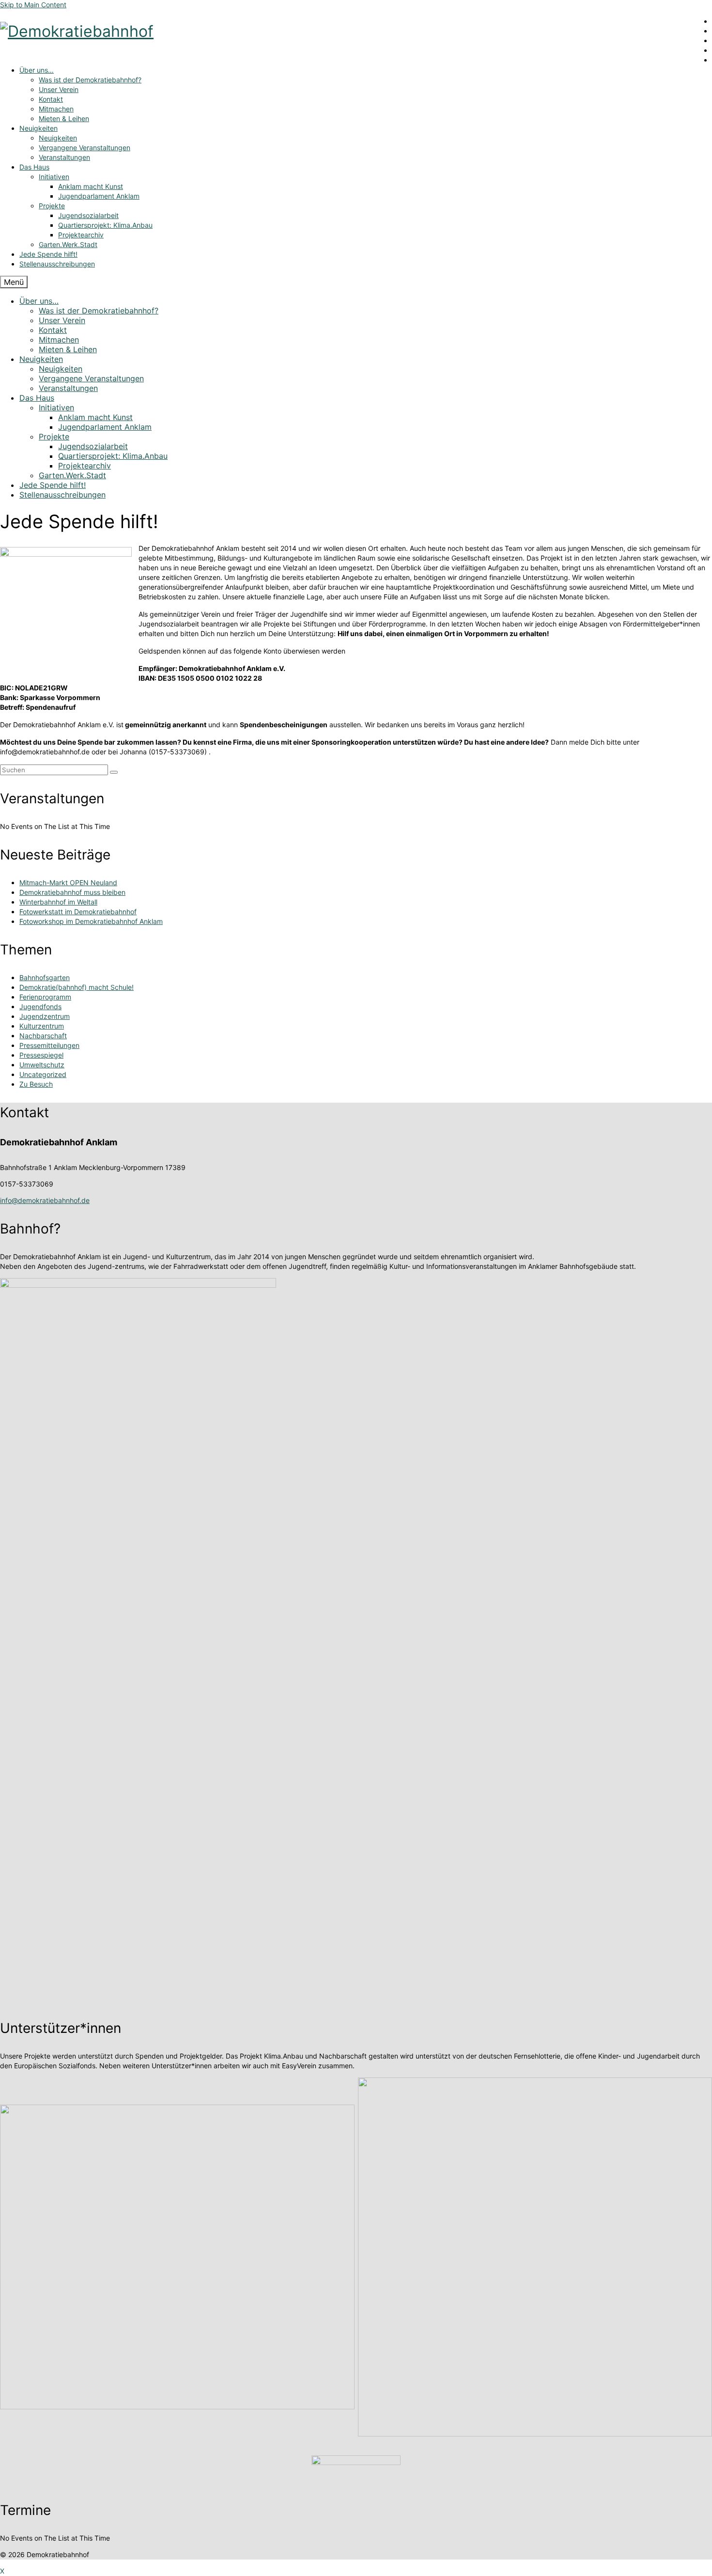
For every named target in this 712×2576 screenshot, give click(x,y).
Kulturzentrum (42, 1026)
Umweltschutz (42, 1065)
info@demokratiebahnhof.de (45, 1200)
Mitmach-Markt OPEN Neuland (68, 882)
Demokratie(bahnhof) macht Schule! (77, 987)
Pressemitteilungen (49, 1045)
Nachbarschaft (43, 1036)
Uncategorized (43, 1074)
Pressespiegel (41, 1055)
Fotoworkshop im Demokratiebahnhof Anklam (91, 921)
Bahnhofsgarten (45, 977)
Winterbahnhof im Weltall (58, 902)
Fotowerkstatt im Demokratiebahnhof (78, 912)
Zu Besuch (36, 1084)
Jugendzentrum (45, 1016)
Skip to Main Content (33, 5)
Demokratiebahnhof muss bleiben (72, 892)
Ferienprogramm (45, 997)
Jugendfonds (40, 1007)
